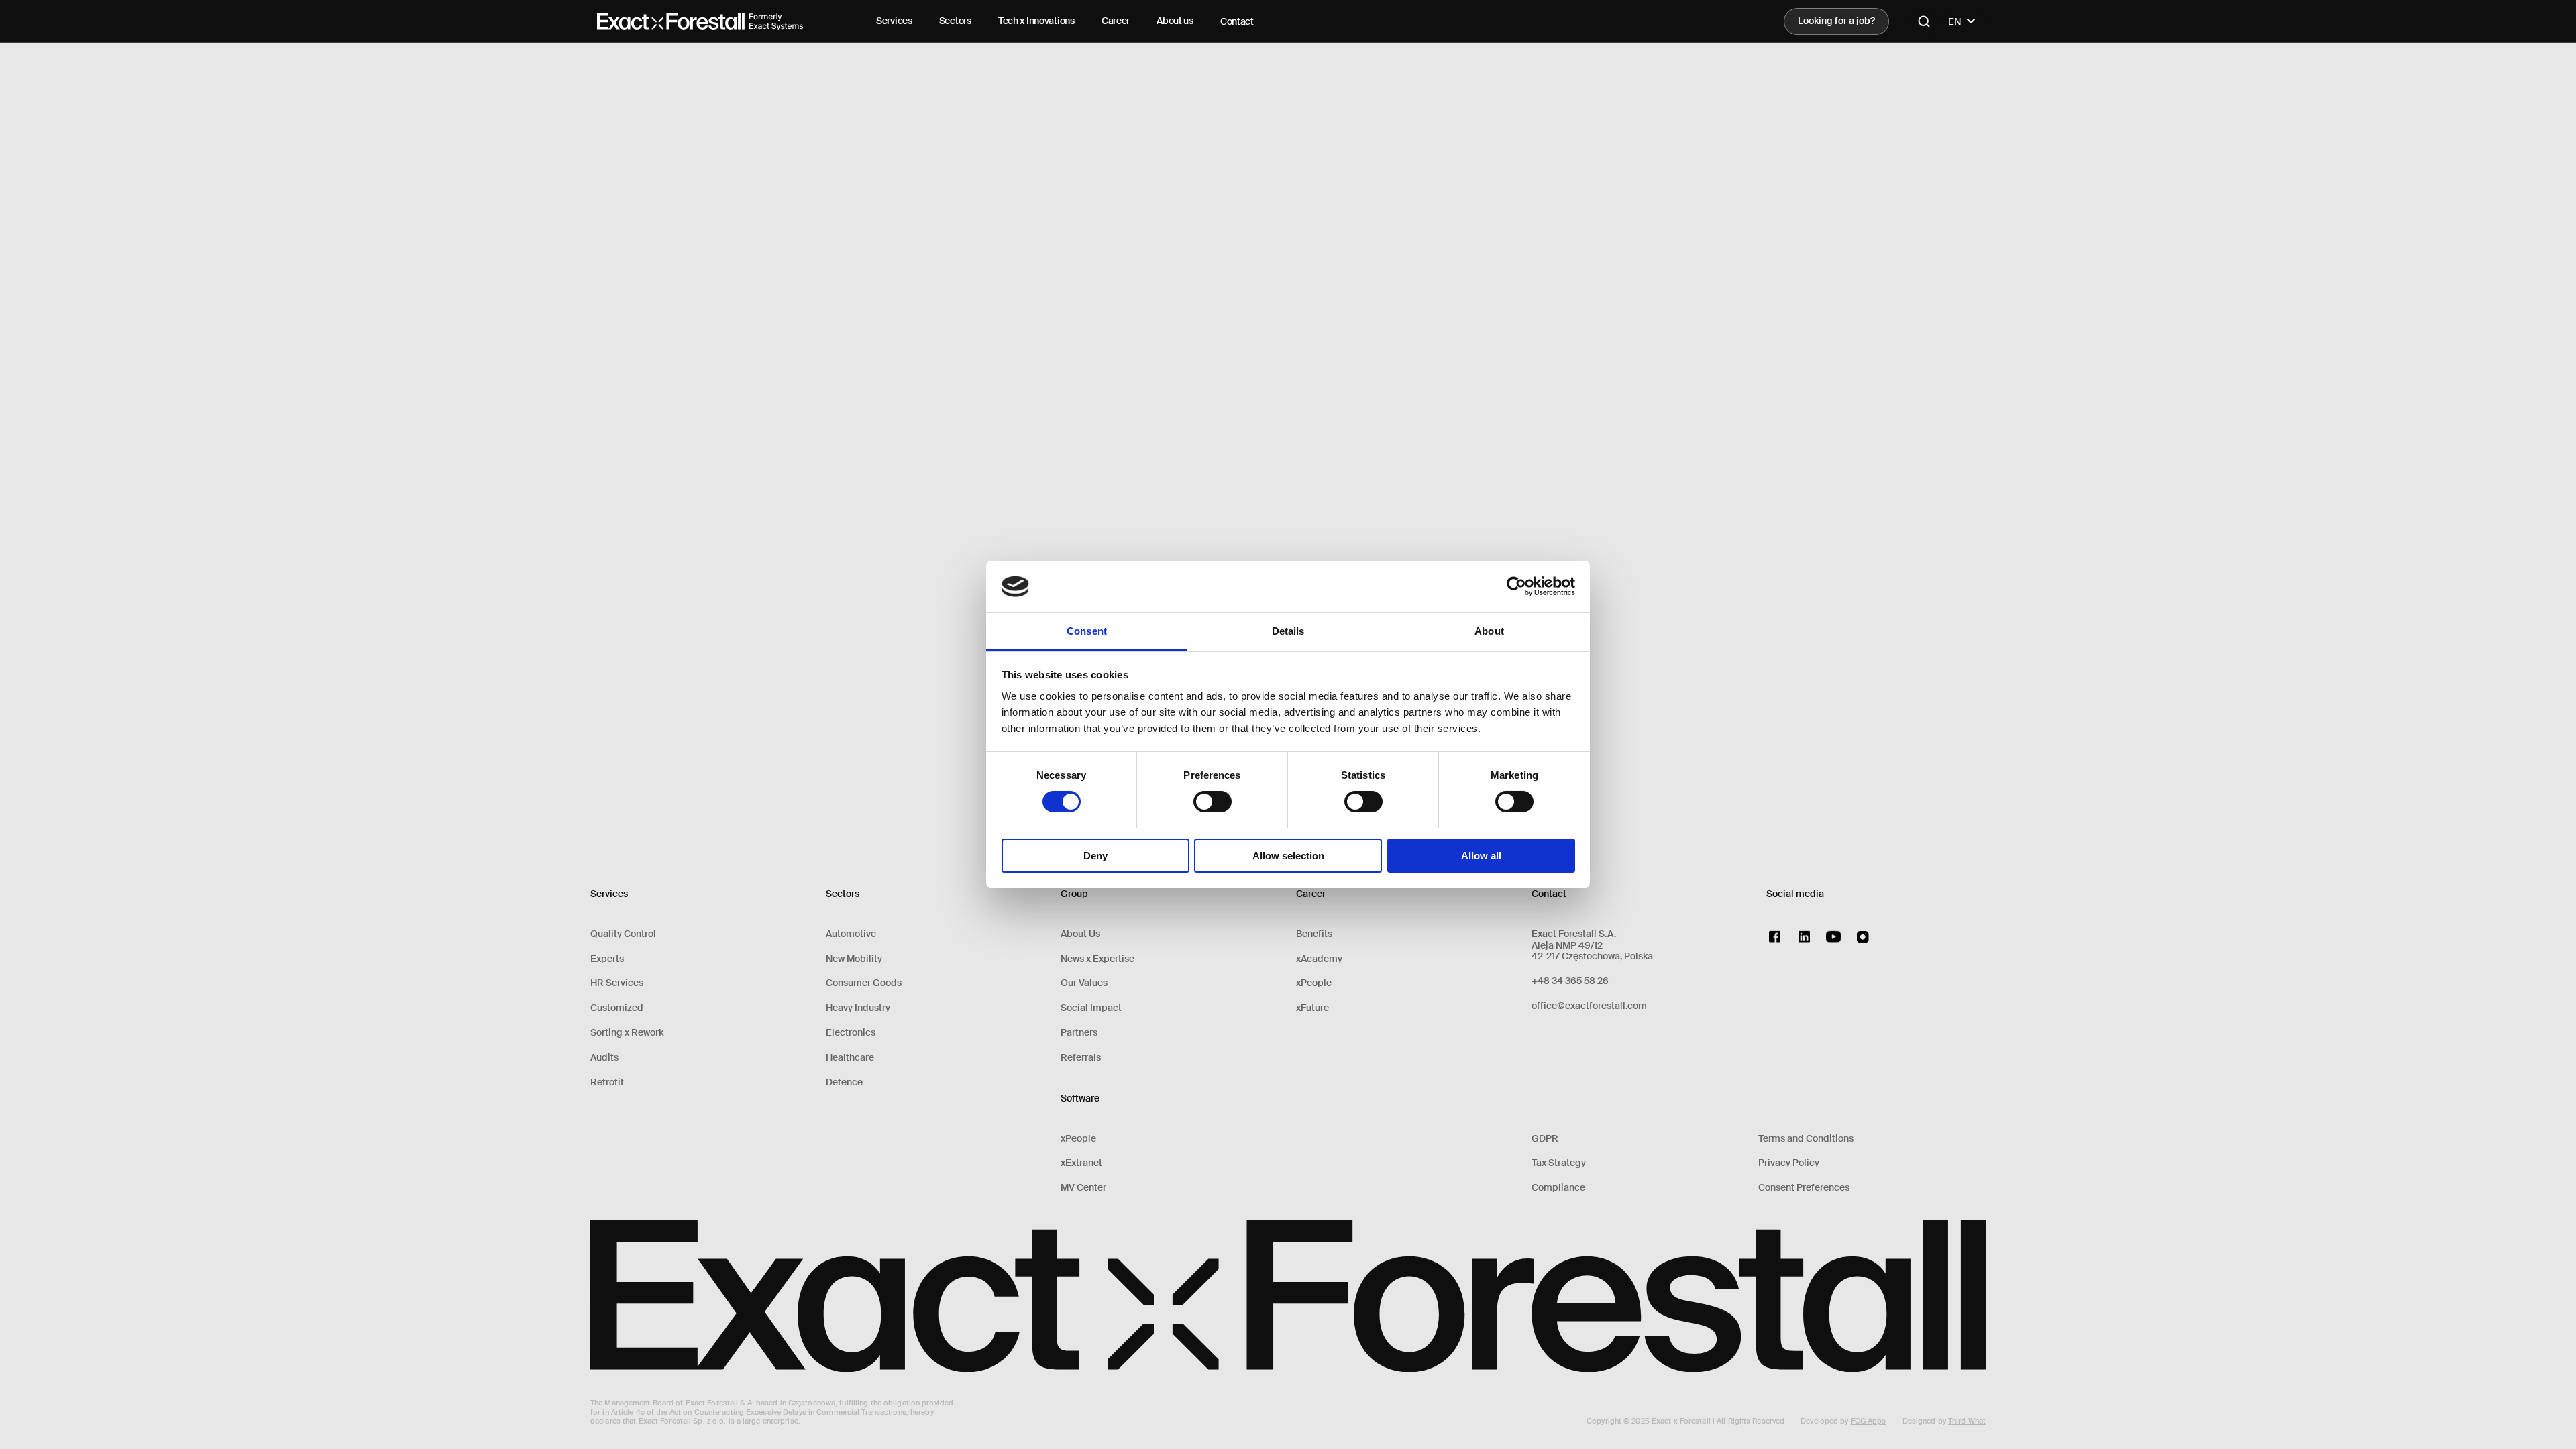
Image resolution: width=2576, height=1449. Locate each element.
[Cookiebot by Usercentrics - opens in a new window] (1516, 586)
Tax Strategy (1559, 1163)
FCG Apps (1869, 1421)
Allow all (1481, 856)
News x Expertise (1097, 959)
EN (1955, 21)
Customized (617, 1008)
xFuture (1312, 1008)
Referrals (1081, 1058)
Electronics (851, 1033)
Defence (844, 1082)
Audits (604, 1058)
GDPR (1545, 1139)
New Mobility (854, 959)
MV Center (1083, 1188)
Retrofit (607, 1082)
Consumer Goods (864, 983)
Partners (1079, 1033)
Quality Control (623, 934)
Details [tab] (1288, 631)
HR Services (617, 983)
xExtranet (1081, 1163)
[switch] (1213, 802)
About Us (1080, 934)
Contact (1237, 21)
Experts (607, 959)
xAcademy (1319, 959)
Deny (1095, 856)
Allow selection (1288, 856)
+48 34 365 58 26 (1570, 981)
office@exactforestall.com (1589, 1006)
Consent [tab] (1087, 631)
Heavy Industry (858, 1008)
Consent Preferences (1804, 1188)
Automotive (851, 934)
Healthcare (850, 1058)
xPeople (1078, 1139)
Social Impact (1091, 1008)
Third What (1967, 1421)
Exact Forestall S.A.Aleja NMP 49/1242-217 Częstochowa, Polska (1592, 945)
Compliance (1558, 1188)
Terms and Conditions (1806, 1139)
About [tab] (1489, 631)
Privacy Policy (1789, 1163)
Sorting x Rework (627, 1033)
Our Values (1084, 983)
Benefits (1314, 934)
